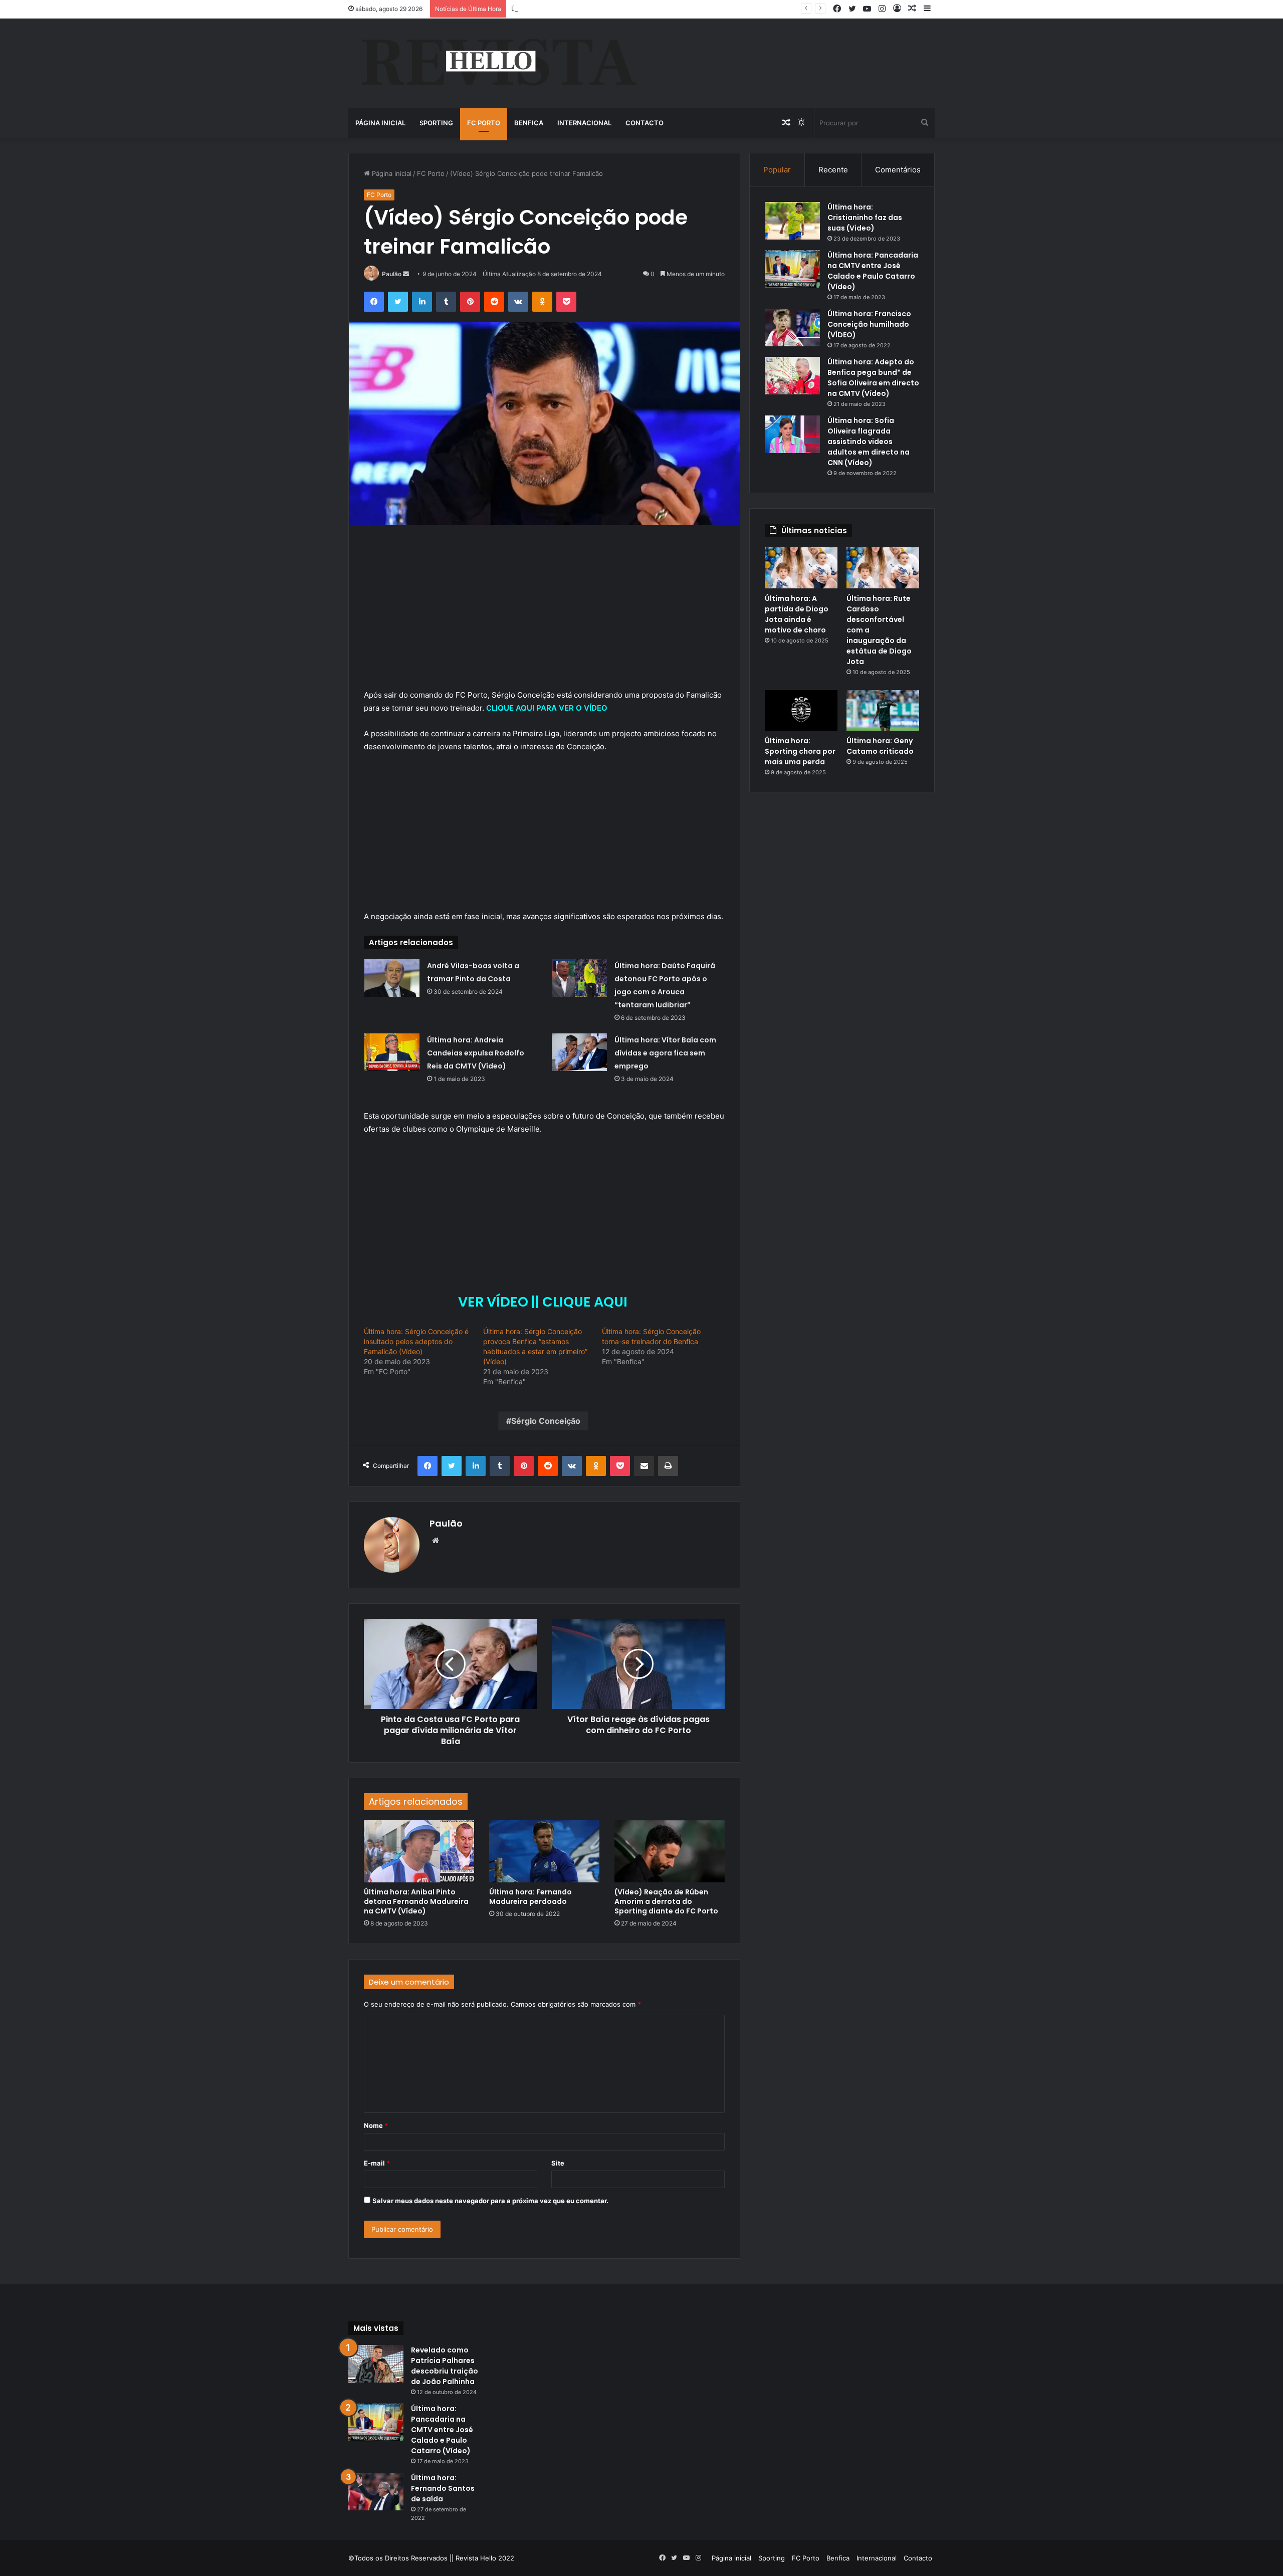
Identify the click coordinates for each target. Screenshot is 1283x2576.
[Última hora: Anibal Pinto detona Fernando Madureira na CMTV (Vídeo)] (419, 1851)
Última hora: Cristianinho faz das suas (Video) (865, 218)
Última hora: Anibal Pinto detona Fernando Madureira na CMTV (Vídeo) (416, 1901)
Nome (376, 2125)
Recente (833, 170)
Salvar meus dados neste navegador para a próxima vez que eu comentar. (490, 2201)
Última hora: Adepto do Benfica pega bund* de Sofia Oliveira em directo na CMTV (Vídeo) (873, 378)
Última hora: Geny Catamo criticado (880, 746)
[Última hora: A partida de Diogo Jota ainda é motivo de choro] (801, 568)
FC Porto (484, 123)
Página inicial (380, 123)
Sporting (436, 123)
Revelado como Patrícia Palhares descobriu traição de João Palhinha (445, 2366)
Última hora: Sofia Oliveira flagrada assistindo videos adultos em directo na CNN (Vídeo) (869, 442)
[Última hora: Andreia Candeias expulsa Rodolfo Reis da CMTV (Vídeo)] (392, 1052)
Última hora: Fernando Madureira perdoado (530, 1897)
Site (558, 2163)
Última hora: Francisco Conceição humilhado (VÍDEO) (869, 324)
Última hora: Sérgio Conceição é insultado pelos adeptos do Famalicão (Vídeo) (416, 1341)
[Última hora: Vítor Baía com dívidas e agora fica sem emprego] (579, 1052)
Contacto (645, 123)
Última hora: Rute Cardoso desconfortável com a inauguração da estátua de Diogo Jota (648, 9)
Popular (777, 170)
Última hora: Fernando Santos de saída (443, 2488)
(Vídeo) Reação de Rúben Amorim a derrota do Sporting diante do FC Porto (666, 1901)
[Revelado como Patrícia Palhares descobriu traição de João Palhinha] (376, 2364)
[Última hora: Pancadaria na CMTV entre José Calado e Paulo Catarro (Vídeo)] (792, 269)
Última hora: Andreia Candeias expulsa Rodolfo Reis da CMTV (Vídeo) (476, 1053)
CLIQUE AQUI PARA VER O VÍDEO (548, 708)
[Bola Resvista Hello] (498, 63)
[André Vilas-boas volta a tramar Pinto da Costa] (392, 978)
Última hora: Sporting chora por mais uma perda (800, 751)
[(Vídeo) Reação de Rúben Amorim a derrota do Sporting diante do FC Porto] (670, 1851)
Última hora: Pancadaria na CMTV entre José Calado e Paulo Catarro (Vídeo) (873, 271)
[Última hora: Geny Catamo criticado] (883, 711)
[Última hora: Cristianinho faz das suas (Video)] (792, 221)
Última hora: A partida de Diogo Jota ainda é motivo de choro (797, 614)
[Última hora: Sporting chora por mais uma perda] (801, 711)
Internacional (584, 123)
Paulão (392, 274)
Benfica (529, 123)
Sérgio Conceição (546, 1421)
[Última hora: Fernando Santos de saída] (376, 2492)
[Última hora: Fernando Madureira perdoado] (544, 1851)
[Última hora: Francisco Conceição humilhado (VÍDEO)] (792, 328)
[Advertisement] (544, 614)
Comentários (898, 170)
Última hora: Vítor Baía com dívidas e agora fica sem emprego (665, 1053)
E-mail (377, 2163)
